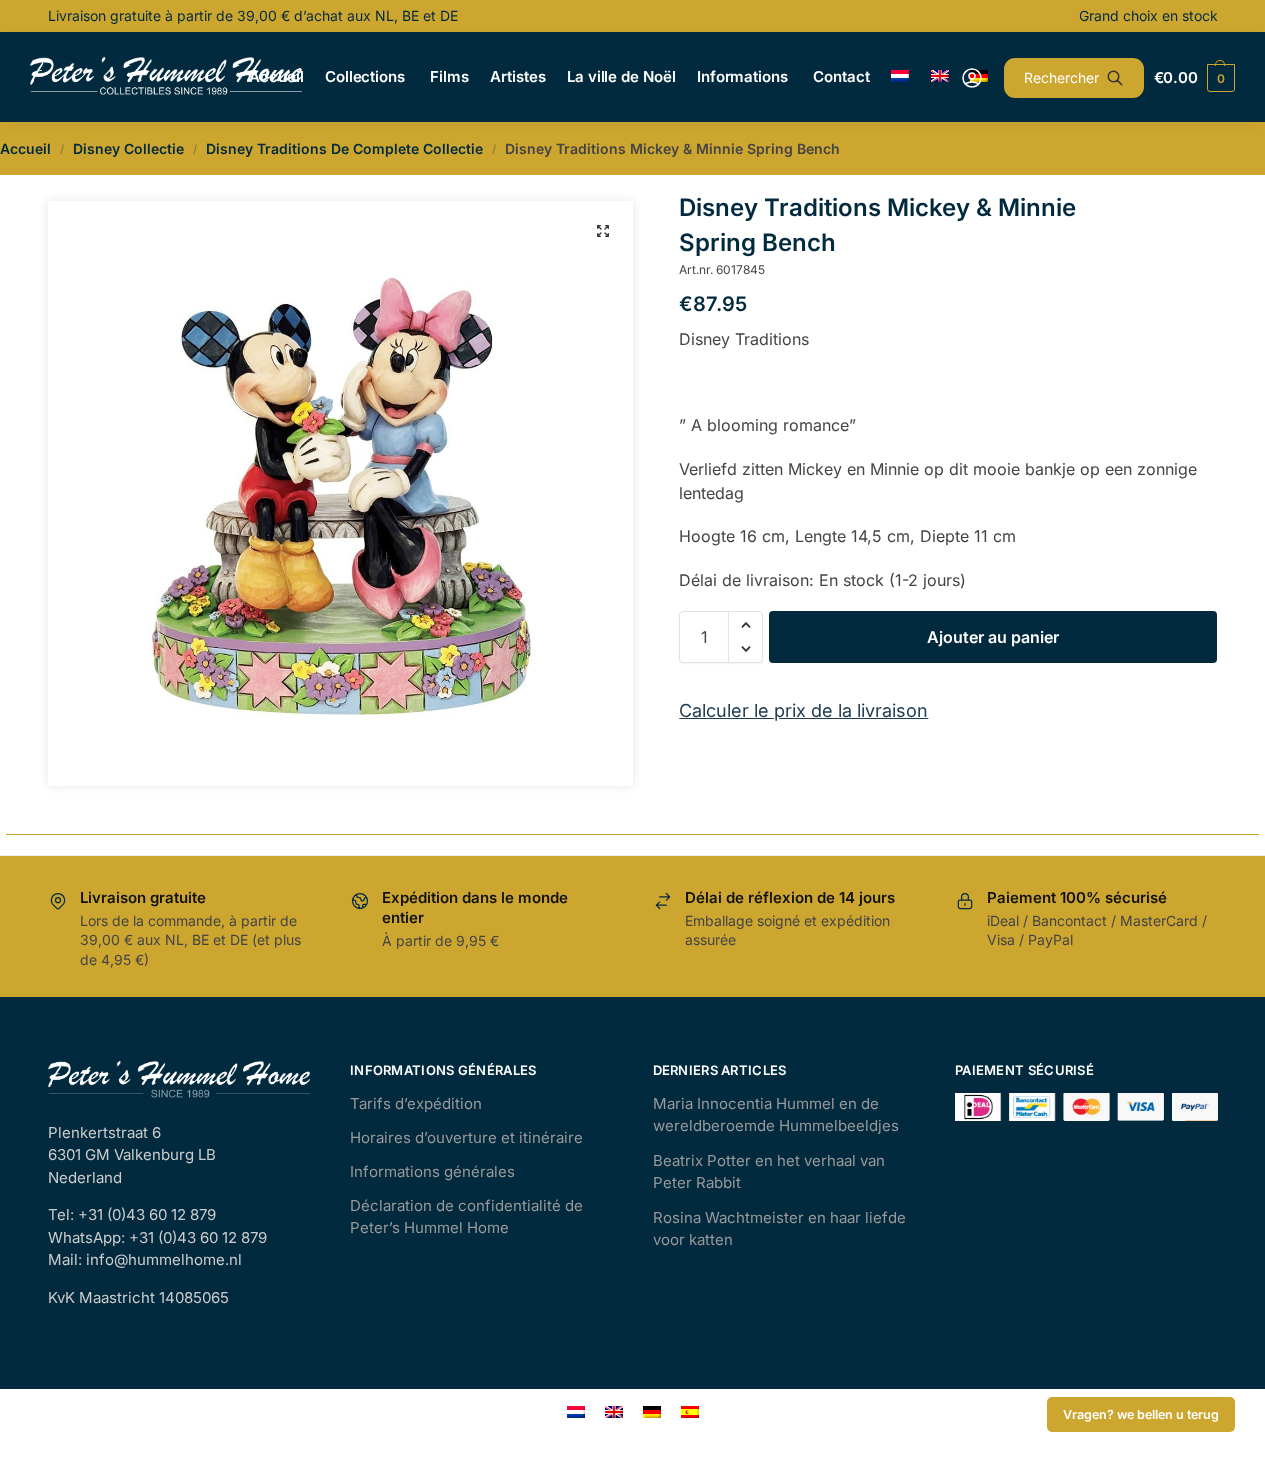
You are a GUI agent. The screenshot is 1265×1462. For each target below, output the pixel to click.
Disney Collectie (128, 148)
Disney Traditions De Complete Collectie (344, 148)
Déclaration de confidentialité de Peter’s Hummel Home (466, 1217)
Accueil (25, 148)
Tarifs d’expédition (416, 1103)
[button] (603, 231)
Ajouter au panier (993, 637)
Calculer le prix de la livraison (803, 710)
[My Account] (972, 78)
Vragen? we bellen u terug (1141, 1414)
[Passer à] (900, 77)
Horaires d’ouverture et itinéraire (466, 1137)
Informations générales (432, 1171)
